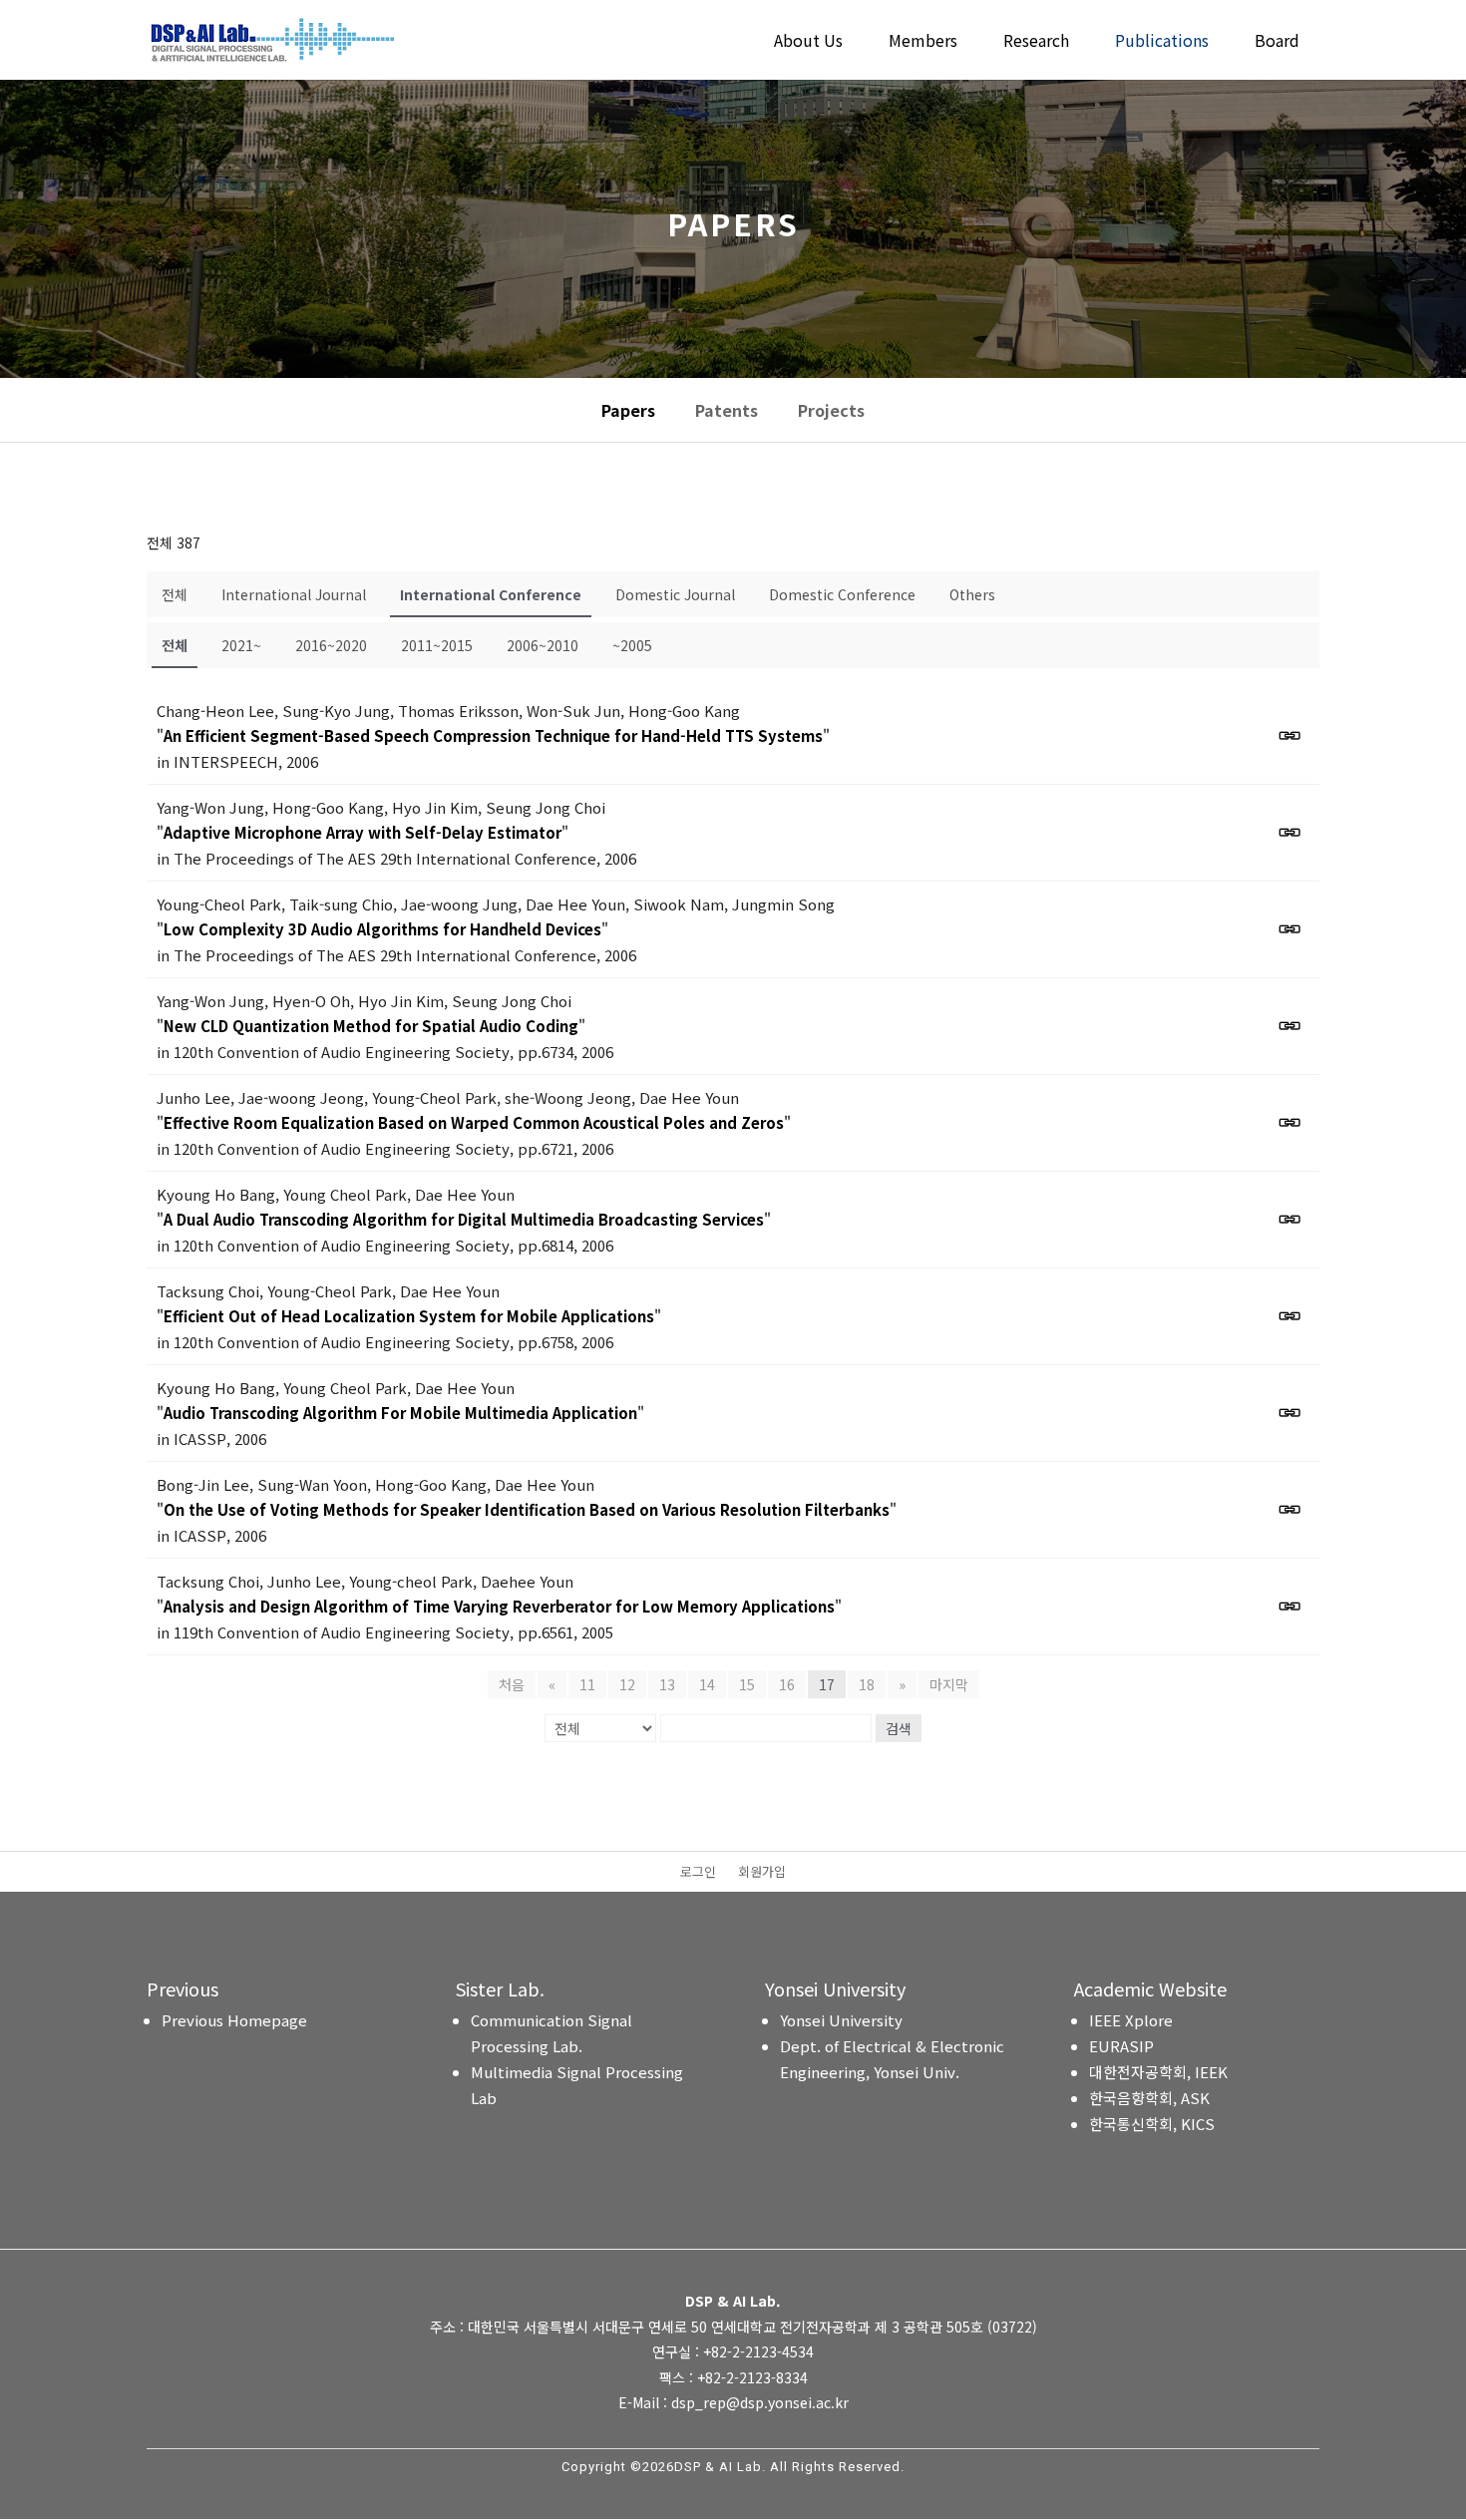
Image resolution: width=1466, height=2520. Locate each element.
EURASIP (1121, 2046)
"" (493, 735)
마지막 (949, 1684)
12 (627, 1684)
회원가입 (762, 1873)
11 (587, 1684)
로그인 (698, 1873)
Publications (1162, 42)
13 (667, 1684)
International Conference (491, 594)
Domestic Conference (842, 594)
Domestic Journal (675, 594)
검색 (899, 1728)
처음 (512, 1684)
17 (827, 1684)
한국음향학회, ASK (1149, 2098)
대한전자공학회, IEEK (1158, 2072)
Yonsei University (841, 2020)
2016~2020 (331, 645)
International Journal (294, 594)
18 (867, 1684)
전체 (175, 594)
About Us (808, 42)
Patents (727, 410)
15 (747, 1684)
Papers (628, 410)
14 (707, 1684)
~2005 (632, 645)
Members (923, 42)
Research (1036, 42)
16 (787, 1684)
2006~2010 (543, 645)
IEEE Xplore (1131, 2020)
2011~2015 (437, 645)
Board (1277, 42)
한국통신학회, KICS (1152, 2124)
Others (972, 594)
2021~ (241, 645)
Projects (831, 410)
